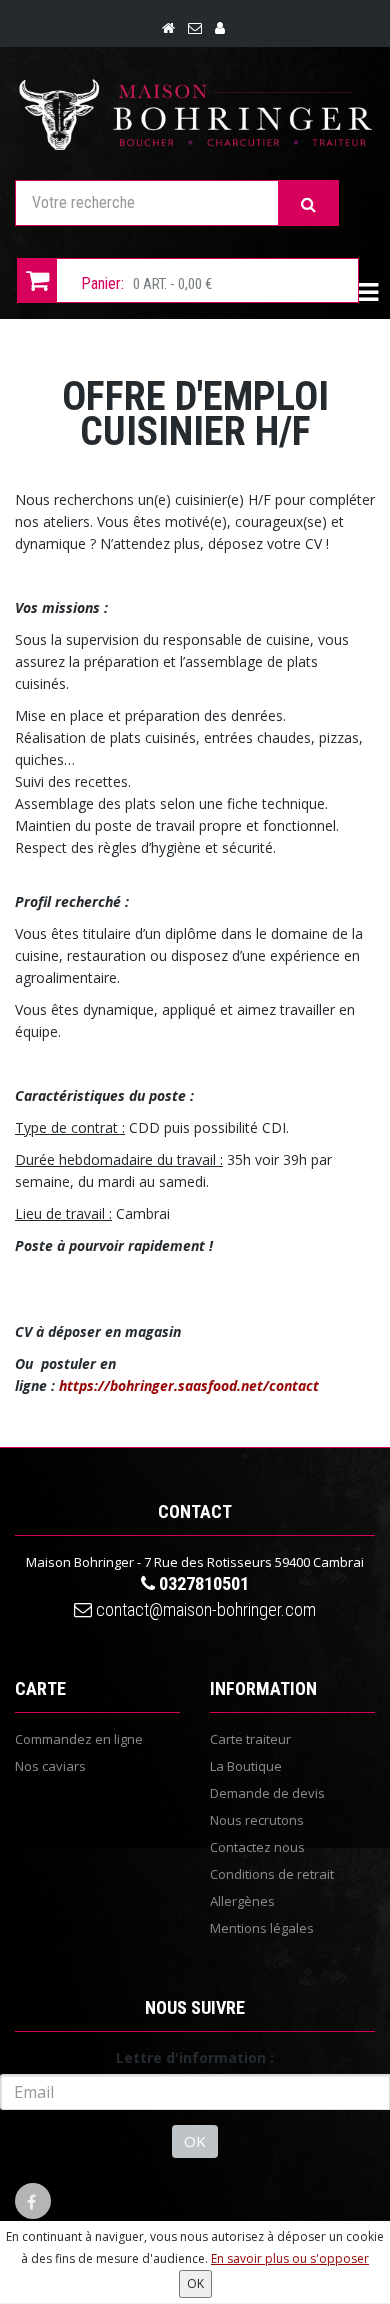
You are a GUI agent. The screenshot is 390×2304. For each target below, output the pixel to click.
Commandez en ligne (79, 1739)
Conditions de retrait (272, 1874)
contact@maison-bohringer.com (204, 1609)
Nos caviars (50, 1766)
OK (195, 2141)
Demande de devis (267, 1793)
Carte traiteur (250, 1739)
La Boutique (246, 1766)
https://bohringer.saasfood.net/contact (189, 1385)
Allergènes (242, 1901)
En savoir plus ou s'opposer (290, 2258)
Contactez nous (257, 1847)
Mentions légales (262, 1928)
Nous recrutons (257, 1820)
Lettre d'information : (195, 2057)
